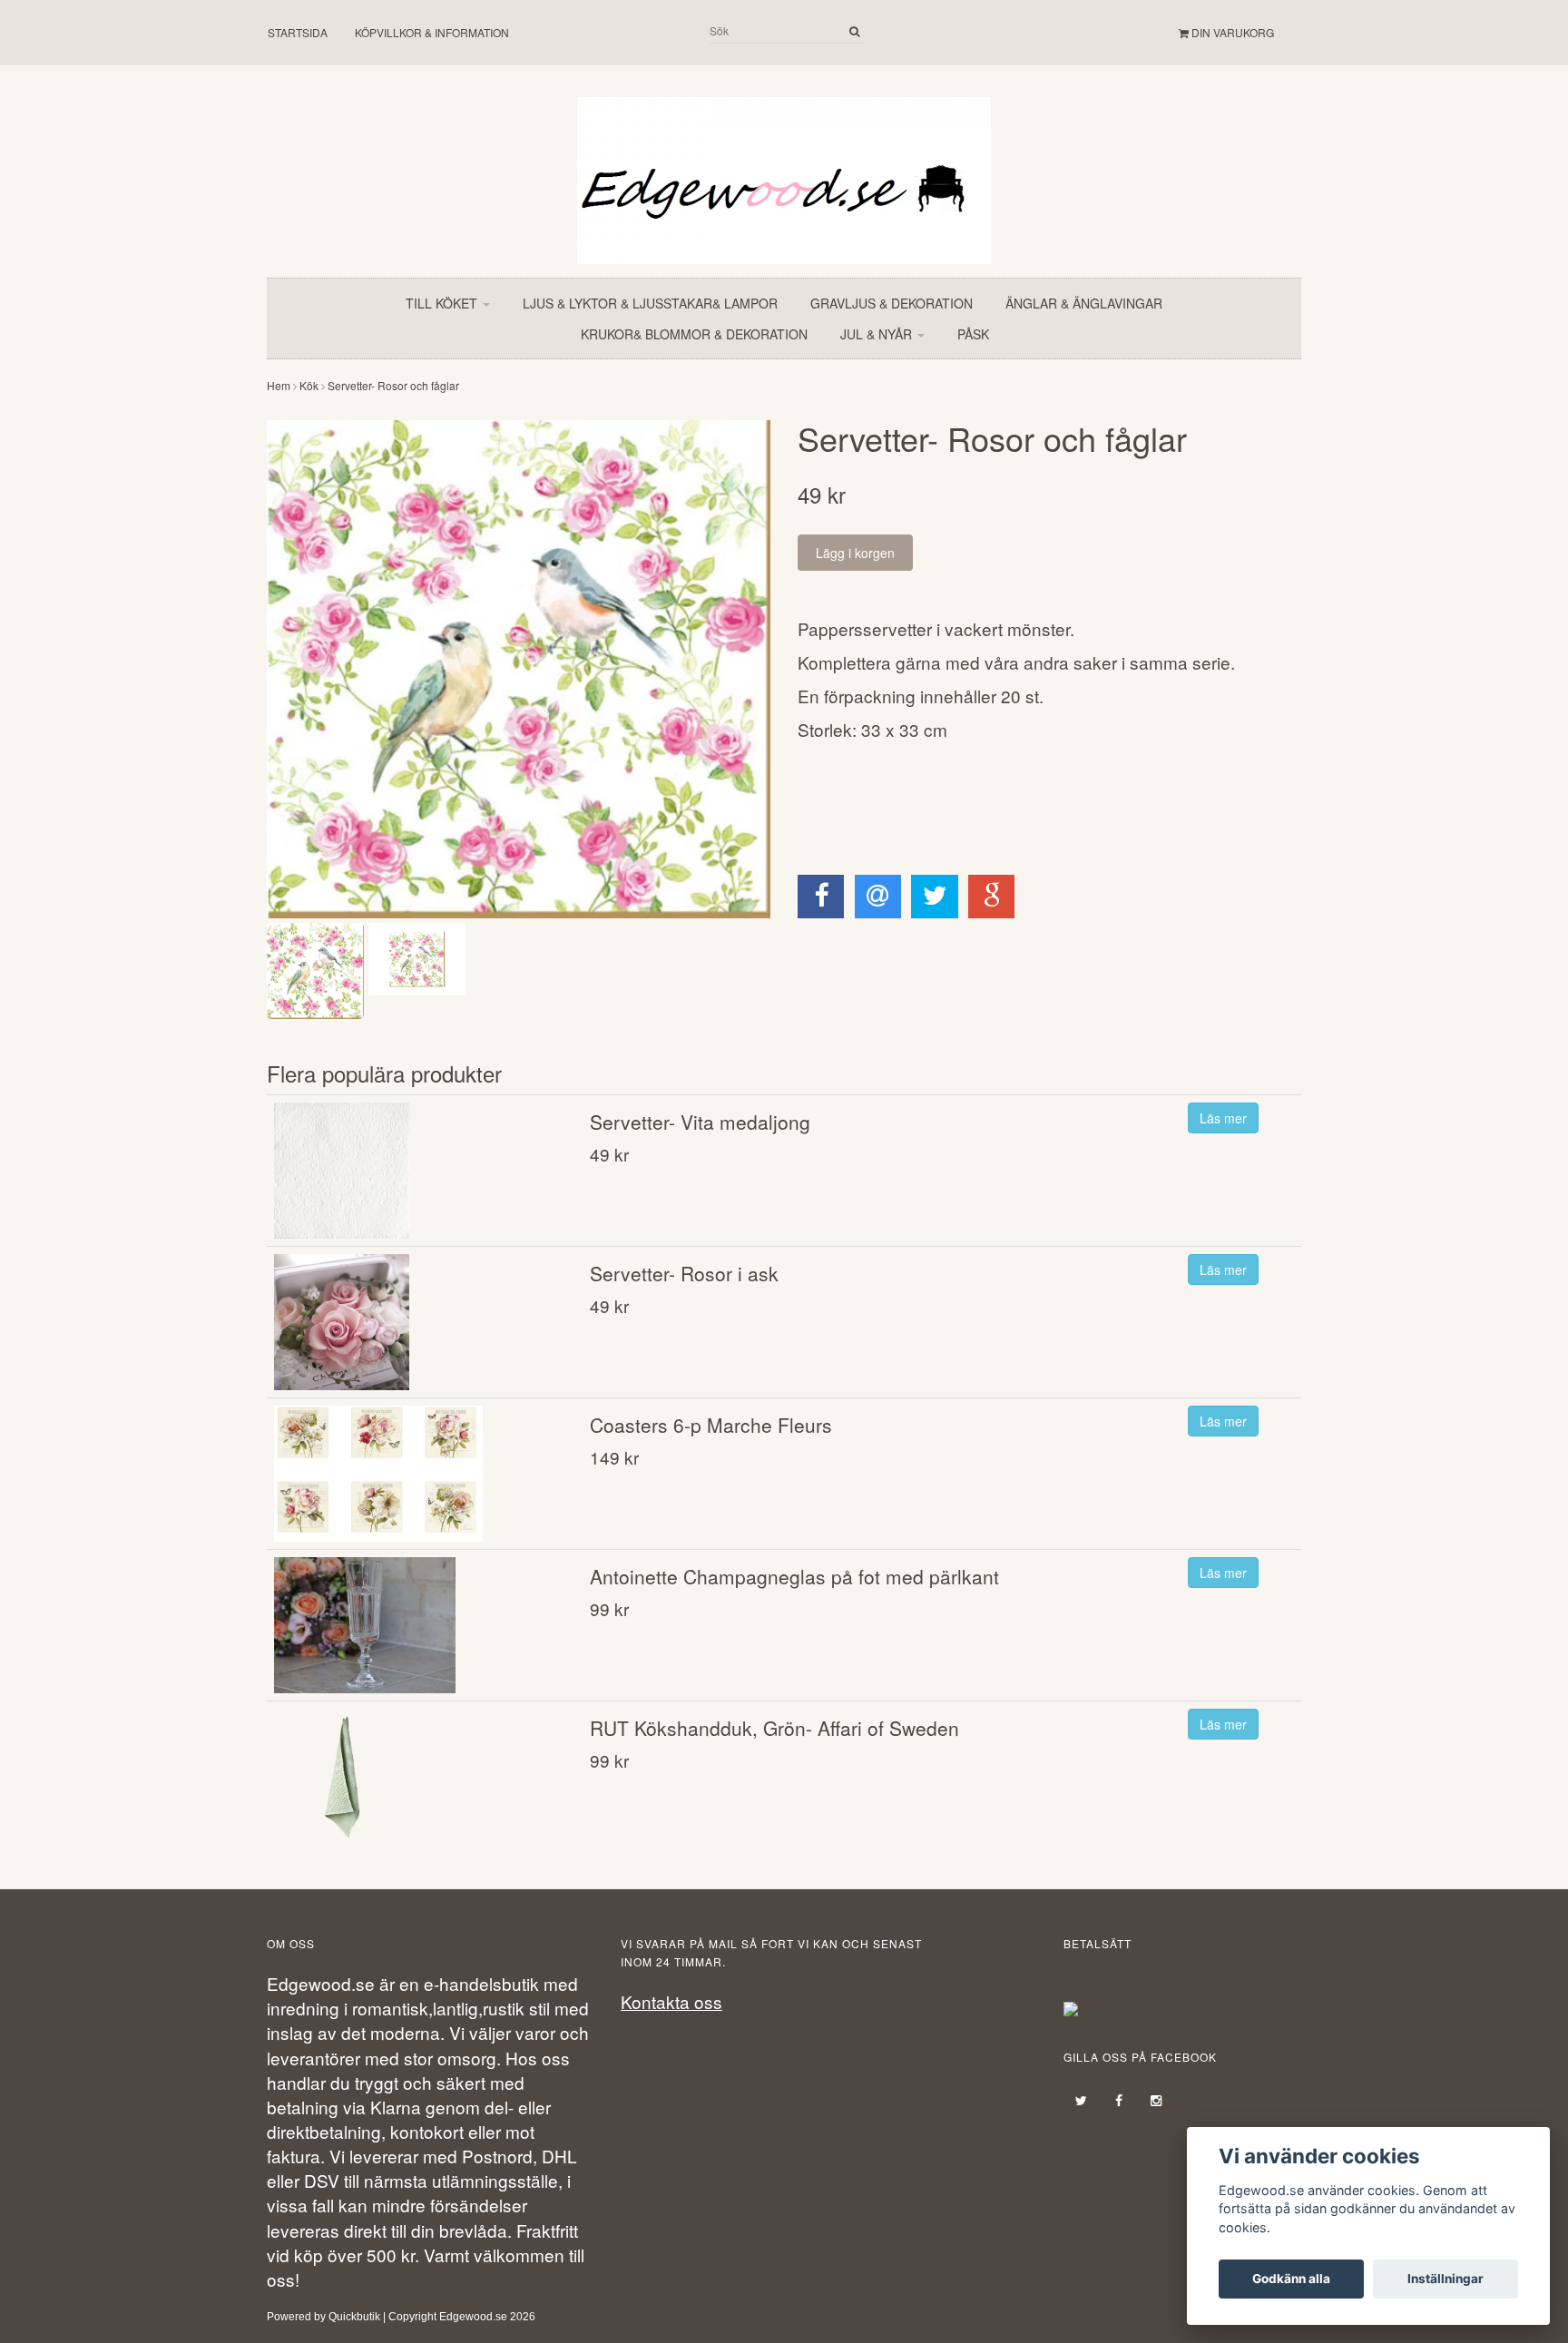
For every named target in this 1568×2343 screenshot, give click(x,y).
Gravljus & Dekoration (892, 303)
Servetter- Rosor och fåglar (393, 385)
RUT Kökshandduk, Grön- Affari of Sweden (774, 1728)
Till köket (443, 303)
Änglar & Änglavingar (1084, 303)
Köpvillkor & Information (432, 32)
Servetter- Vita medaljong (700, 1122)
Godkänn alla (1291, 2279)
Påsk (973, 334)
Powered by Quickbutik (323, 2317)
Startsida (298, 32)
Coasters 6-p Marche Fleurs (711, 1425)
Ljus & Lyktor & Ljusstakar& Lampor (650, 303)
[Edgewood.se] (784, 172)
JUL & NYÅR (878, 334)
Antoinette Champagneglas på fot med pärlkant (794, 1576)
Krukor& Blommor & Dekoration (694, 334)
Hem (279, 385)
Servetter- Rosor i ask (684, 1273)
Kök (309, 385)
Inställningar (1445, 2279)
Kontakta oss (671, 2001)
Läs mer (1223, 1118)
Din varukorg (1231, 32)
